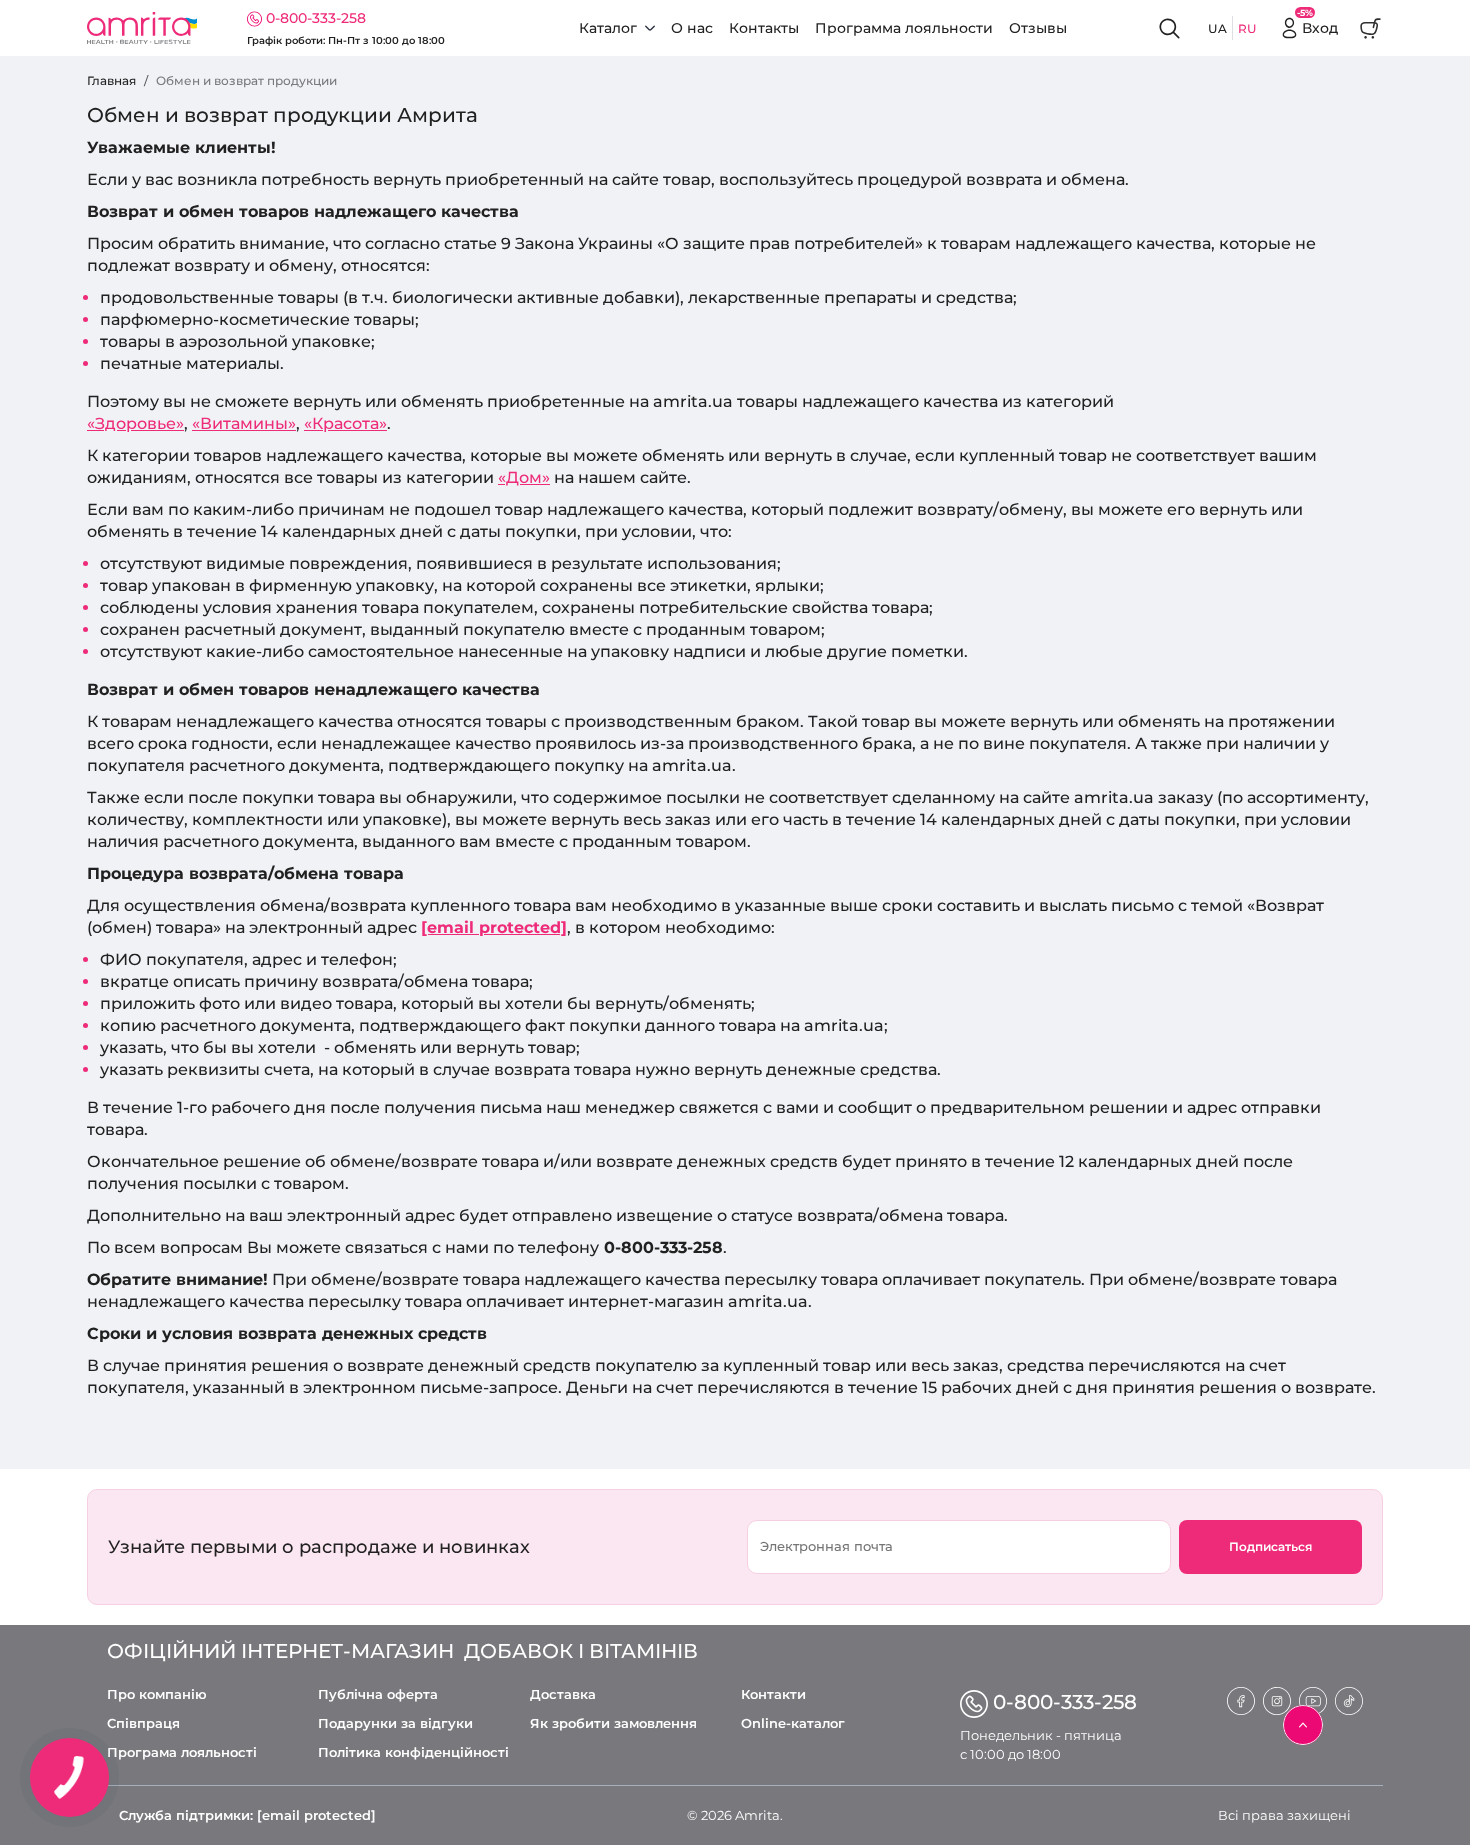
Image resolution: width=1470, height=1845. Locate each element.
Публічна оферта (378, 1694)
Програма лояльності (182, 1752)
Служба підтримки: (247, 1815)
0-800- (1065, 1702)
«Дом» (524, 477)
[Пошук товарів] (1171, 28)
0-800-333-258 (316, 18)
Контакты (764, 28)
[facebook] (1241, 1699)
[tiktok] (1349, 1699)
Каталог (608, 28)
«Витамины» (244, 423)
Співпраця (143, 1723)
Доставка (563, 1694)
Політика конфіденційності (413, 1752)
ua (1217, 28)
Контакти (773, 1694)
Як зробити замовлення (613, 1723)
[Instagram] (1277, 1699)
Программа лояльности (904, 28)
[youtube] (1313, 1699)
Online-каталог (793, 1723)
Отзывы (1038, 28)
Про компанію (157, 1694)
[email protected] (494, 927)
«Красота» (345, 423)
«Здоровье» (135, 423)
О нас (692, 28)
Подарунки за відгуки (395, 1723)
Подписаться (1270, 1546)
